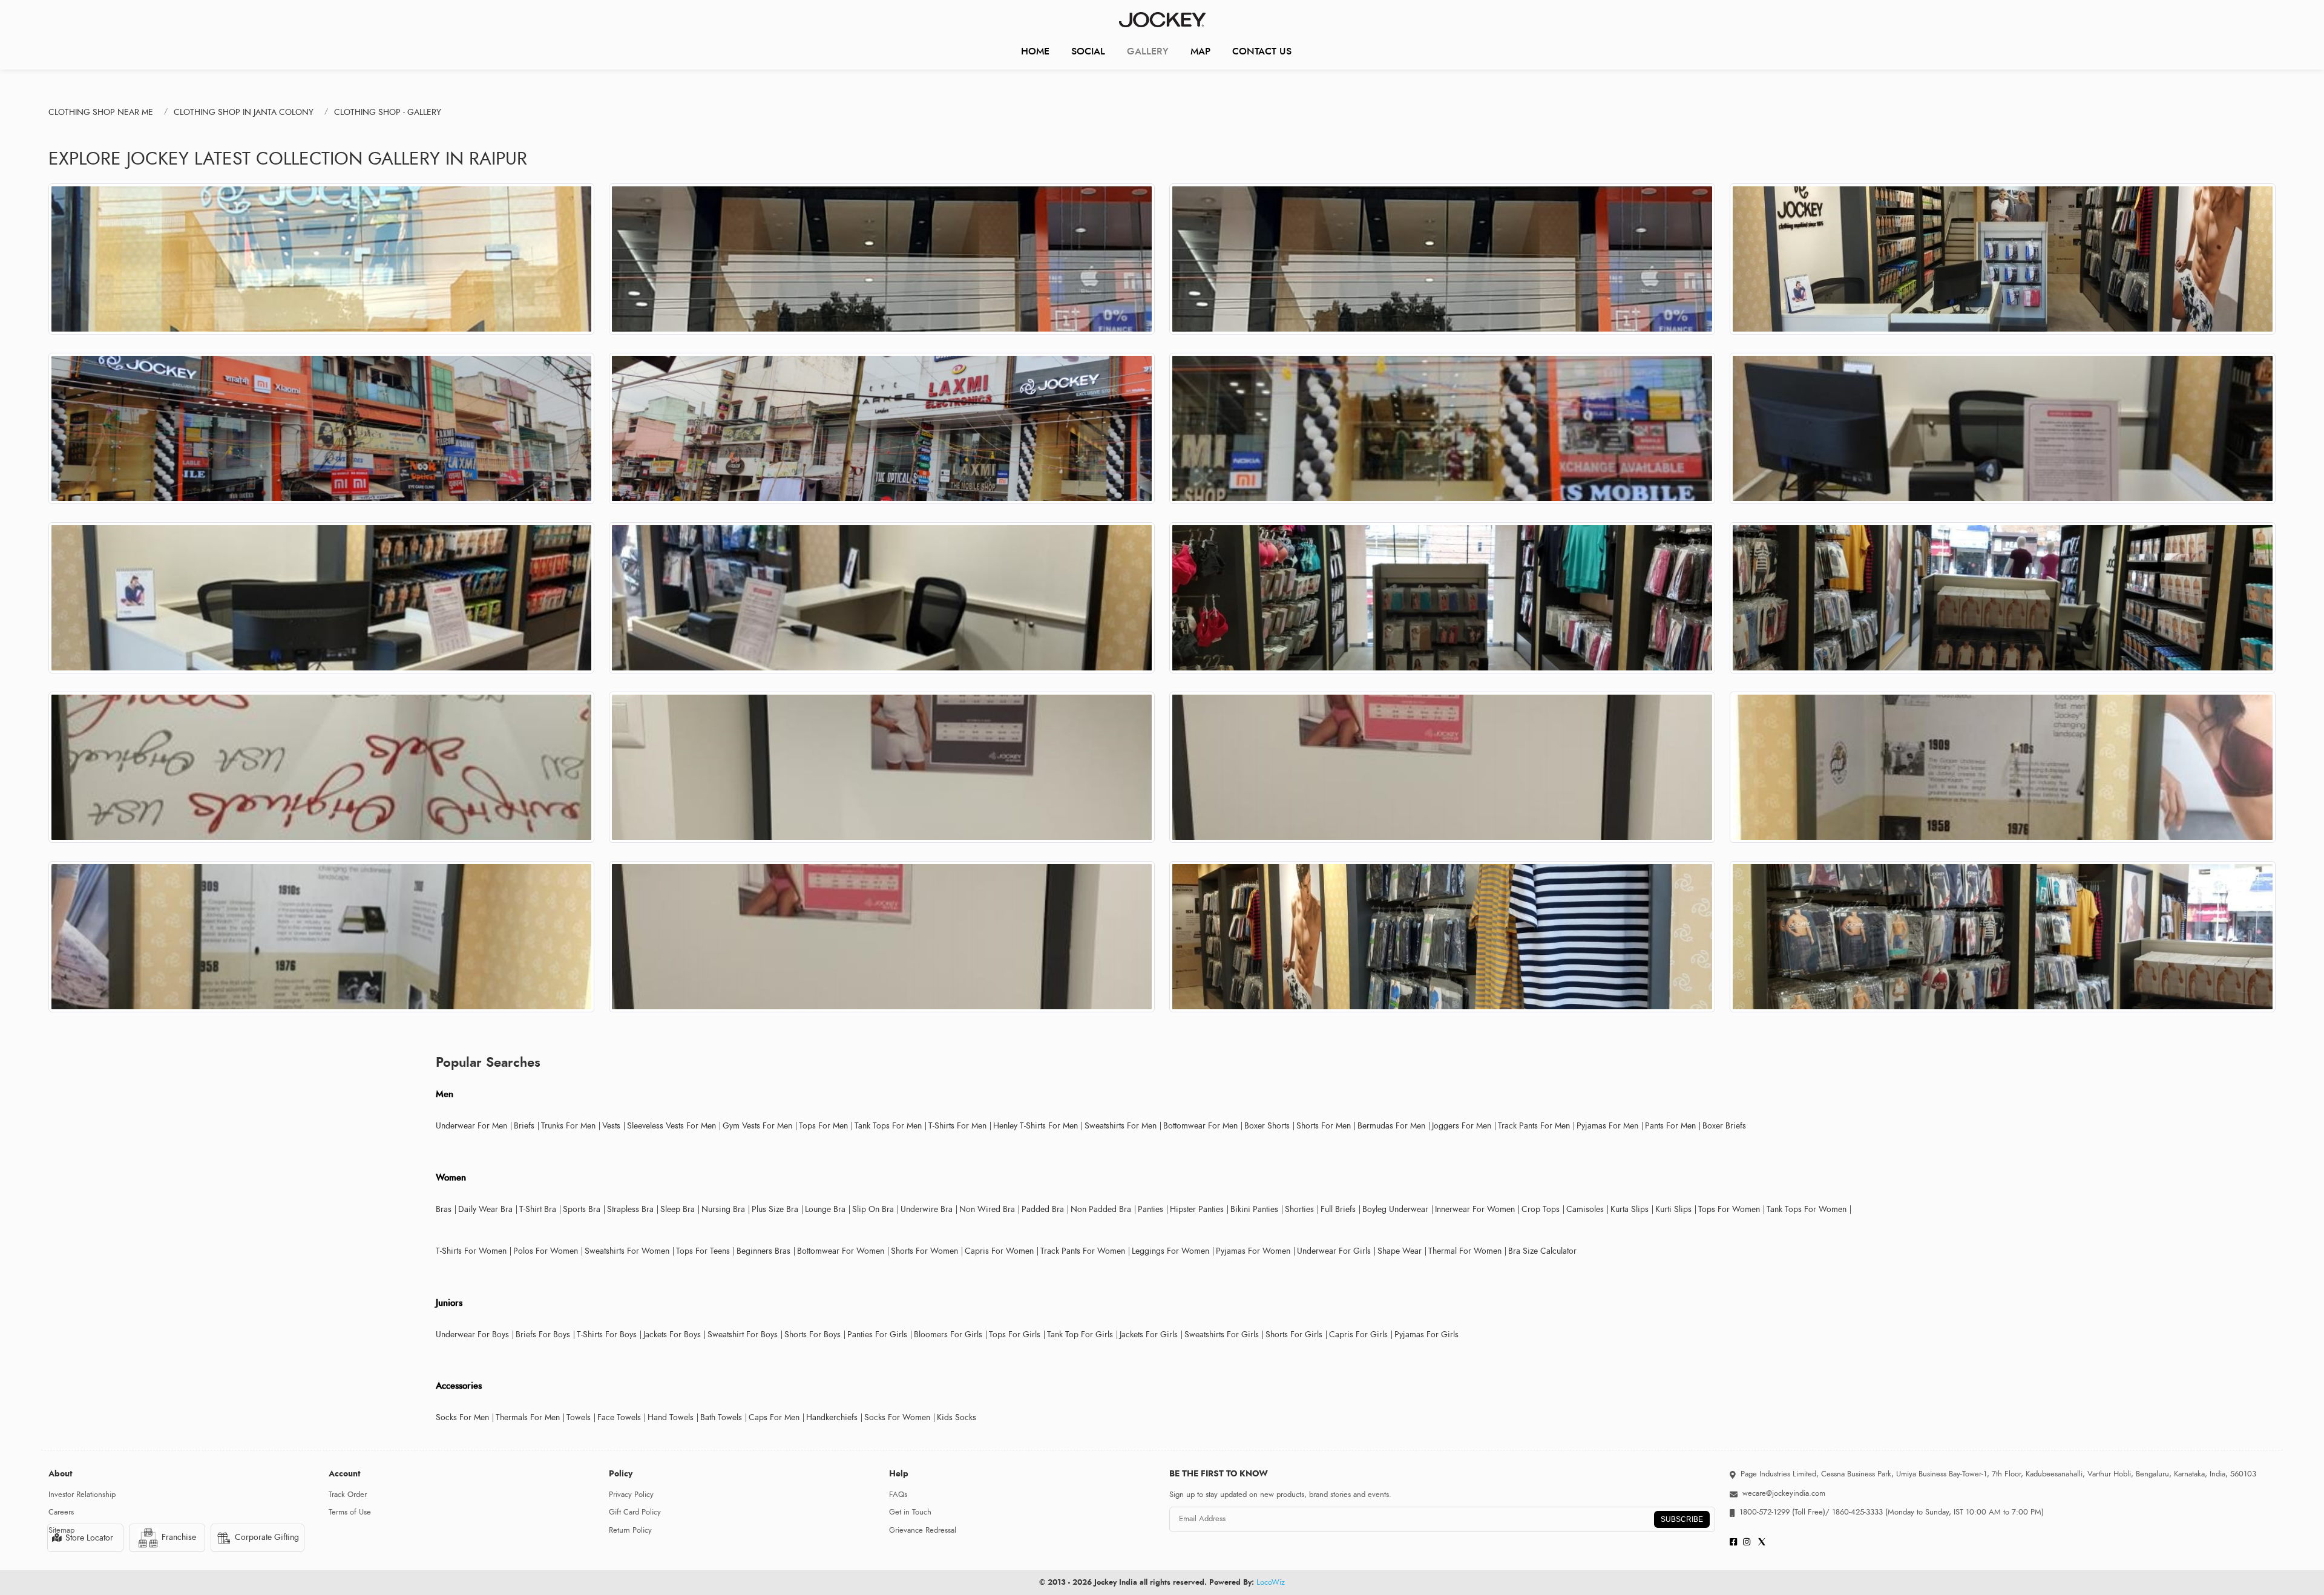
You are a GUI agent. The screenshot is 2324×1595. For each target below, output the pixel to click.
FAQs (898, 1495)
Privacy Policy (631, 1495)
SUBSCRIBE (1682, 1519)
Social (1088, 51)
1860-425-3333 (1857, 1512)
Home (1035, 51)
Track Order (348, 1495)
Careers (61, 1512)
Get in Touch (910, 1512)
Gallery (1148, 51)
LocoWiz (1271, 1582)
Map (1200, 51)
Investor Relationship (82, 1495)
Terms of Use (350, 1512)
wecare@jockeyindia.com (1784, 1493)
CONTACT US (1262, 51)
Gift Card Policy (635, 1512)
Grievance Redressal (923, 1530)
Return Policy (630, 1530)
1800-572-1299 (1764, 1512)
